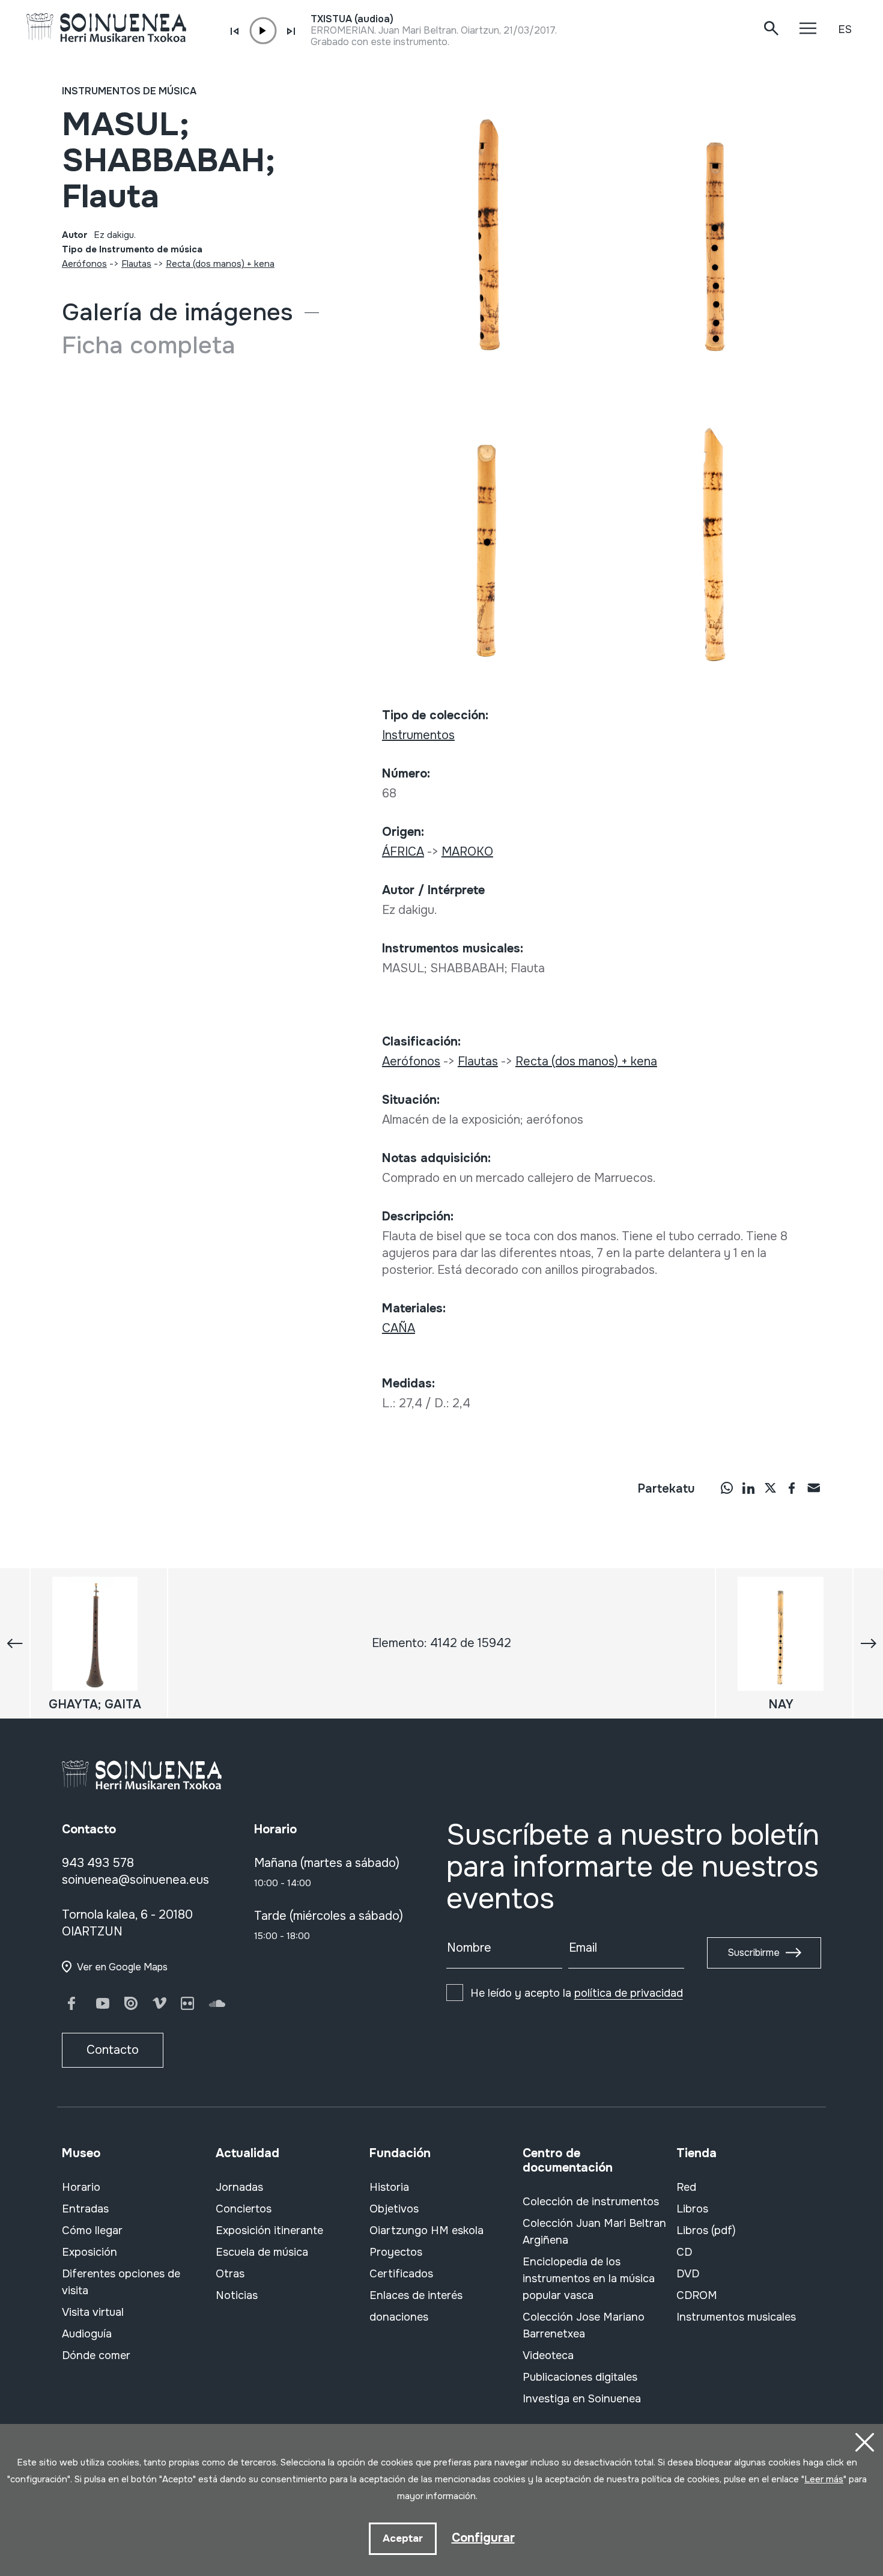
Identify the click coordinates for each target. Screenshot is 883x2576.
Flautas (136, 264)
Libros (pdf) (706, 2230)
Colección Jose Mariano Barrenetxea (584, 2325)
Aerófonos (84, 264)
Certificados (401, 2274)
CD (684, 2252)
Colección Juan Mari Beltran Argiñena (594, 2232)
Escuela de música (262, 2252)
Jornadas (239, 2187)
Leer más (824, 2479)
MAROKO (467, 852)
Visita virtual (93, 2312)
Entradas (85, 2209)
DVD (688, 2274)
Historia (389, 2187)
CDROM (697, 2295)
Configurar (483, 2538)
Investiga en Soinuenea (582, 2399)
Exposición (90, 2252)
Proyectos (396, 2252)
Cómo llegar (92, 2230)
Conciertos (244, 2209)
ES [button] (845, 29)
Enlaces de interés (416, 2295)
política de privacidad (629, 1993)
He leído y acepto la (577, 1993)
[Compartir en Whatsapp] (727, 1487)
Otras (230, 2274)
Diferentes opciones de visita (121, 2282)
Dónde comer (96, 2355)
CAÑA (399, 1328)
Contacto (113, 2050)
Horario (81, 2187)
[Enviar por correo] (813, 1487)
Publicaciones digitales (580, 2377)
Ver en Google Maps (122, 1967)
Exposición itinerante (269, 2230)
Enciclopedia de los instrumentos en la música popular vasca (589, 2279)
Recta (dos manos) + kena (220, 264)
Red (686, 2187)
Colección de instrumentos (591, 2202)
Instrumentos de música (129, 91)
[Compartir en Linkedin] (748, 1487)
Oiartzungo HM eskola (426, 2230)
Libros (692, 2209)
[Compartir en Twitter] (770, 1487)
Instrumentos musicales (736, 2317)
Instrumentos (418, 735)
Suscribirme (754, 1953)
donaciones (399, 2317)
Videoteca (548, 2355)
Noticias (237, 2295)
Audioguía (87, 2334)
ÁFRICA (403, 852)
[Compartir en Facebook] (792, 1487)
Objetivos (394, 2209)
